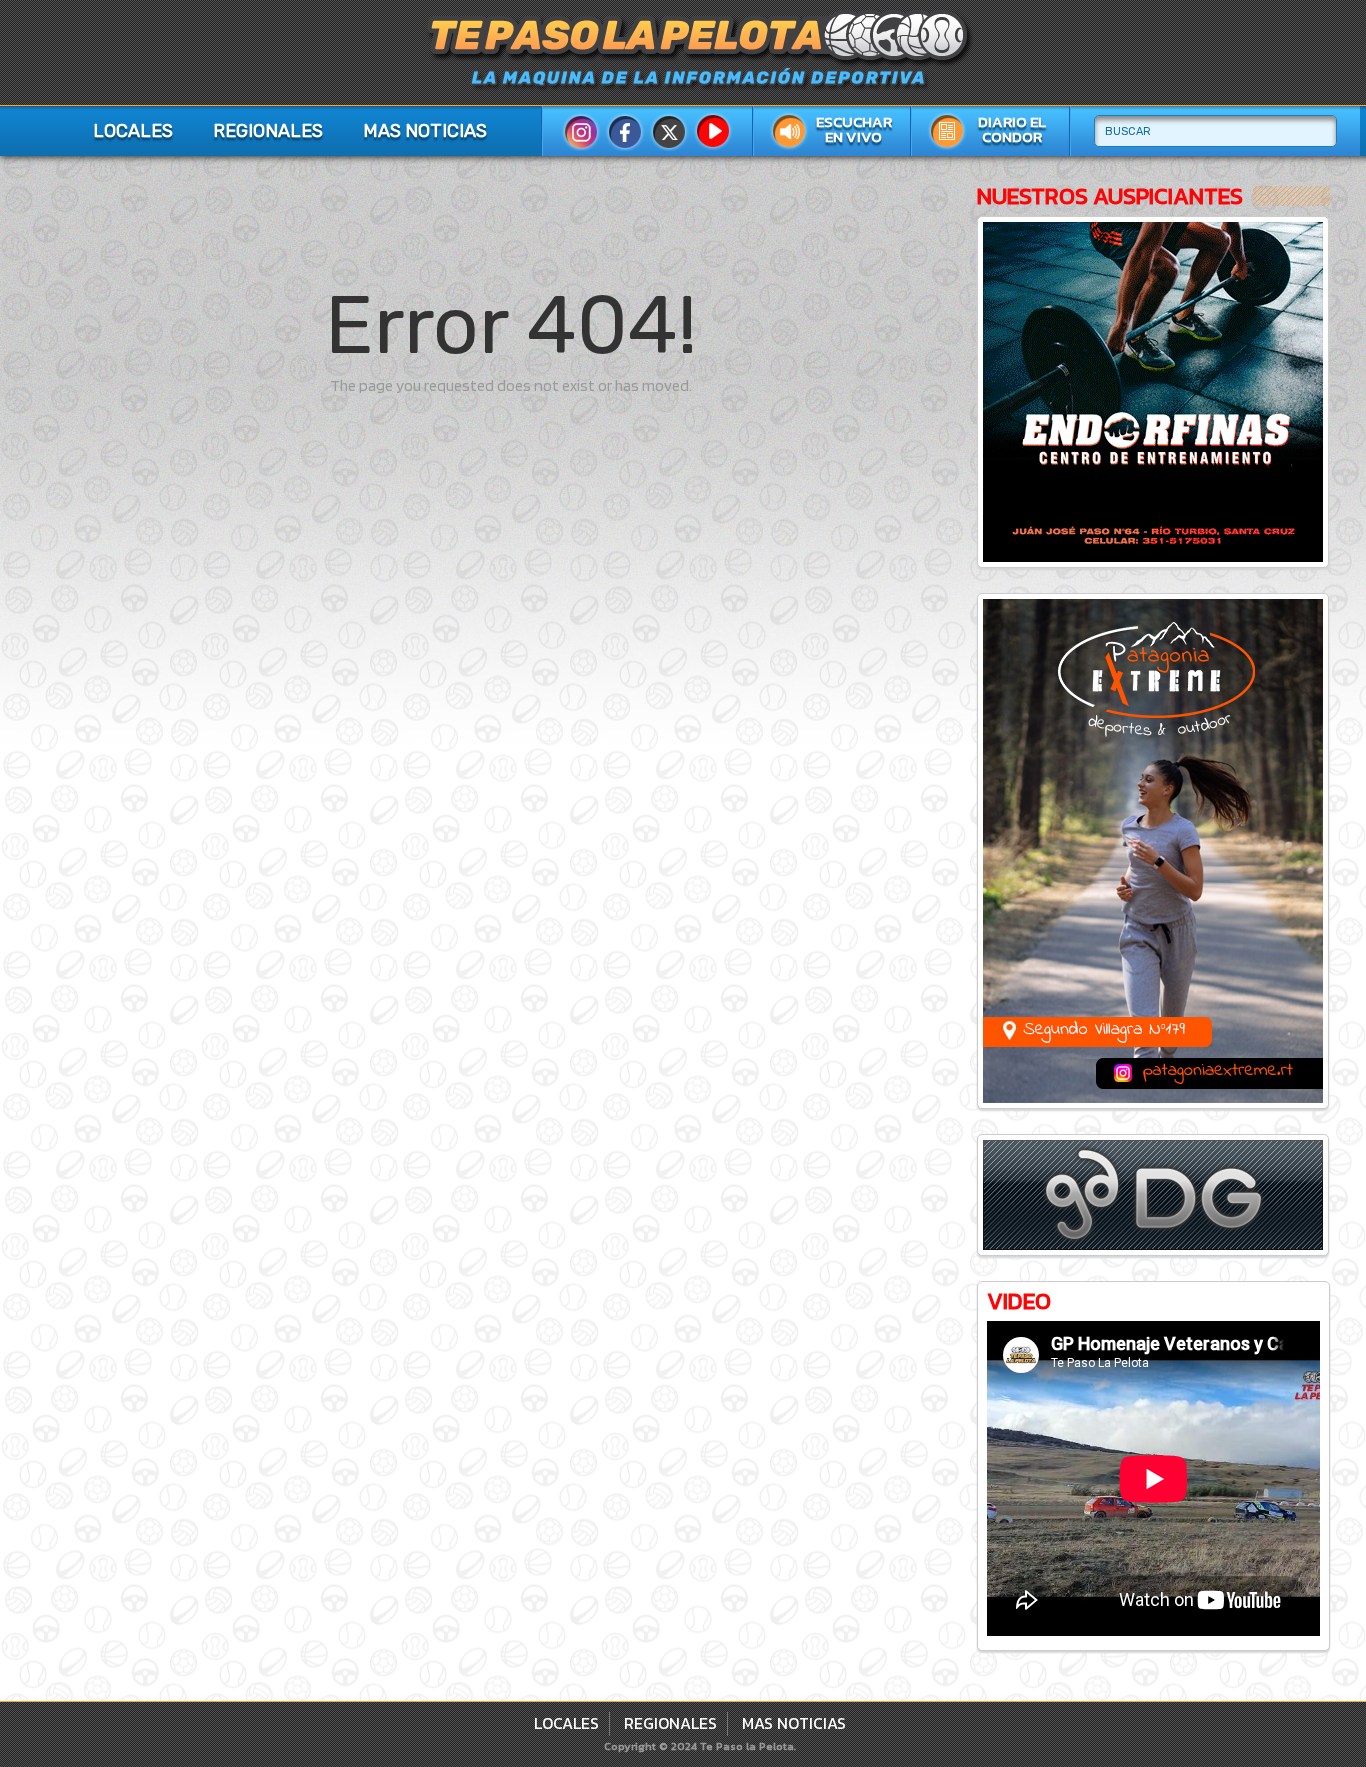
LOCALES (133, 131)
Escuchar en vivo (854, 129)
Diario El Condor (1012, 129)
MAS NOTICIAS (425, 131)
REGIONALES (268, 131)
